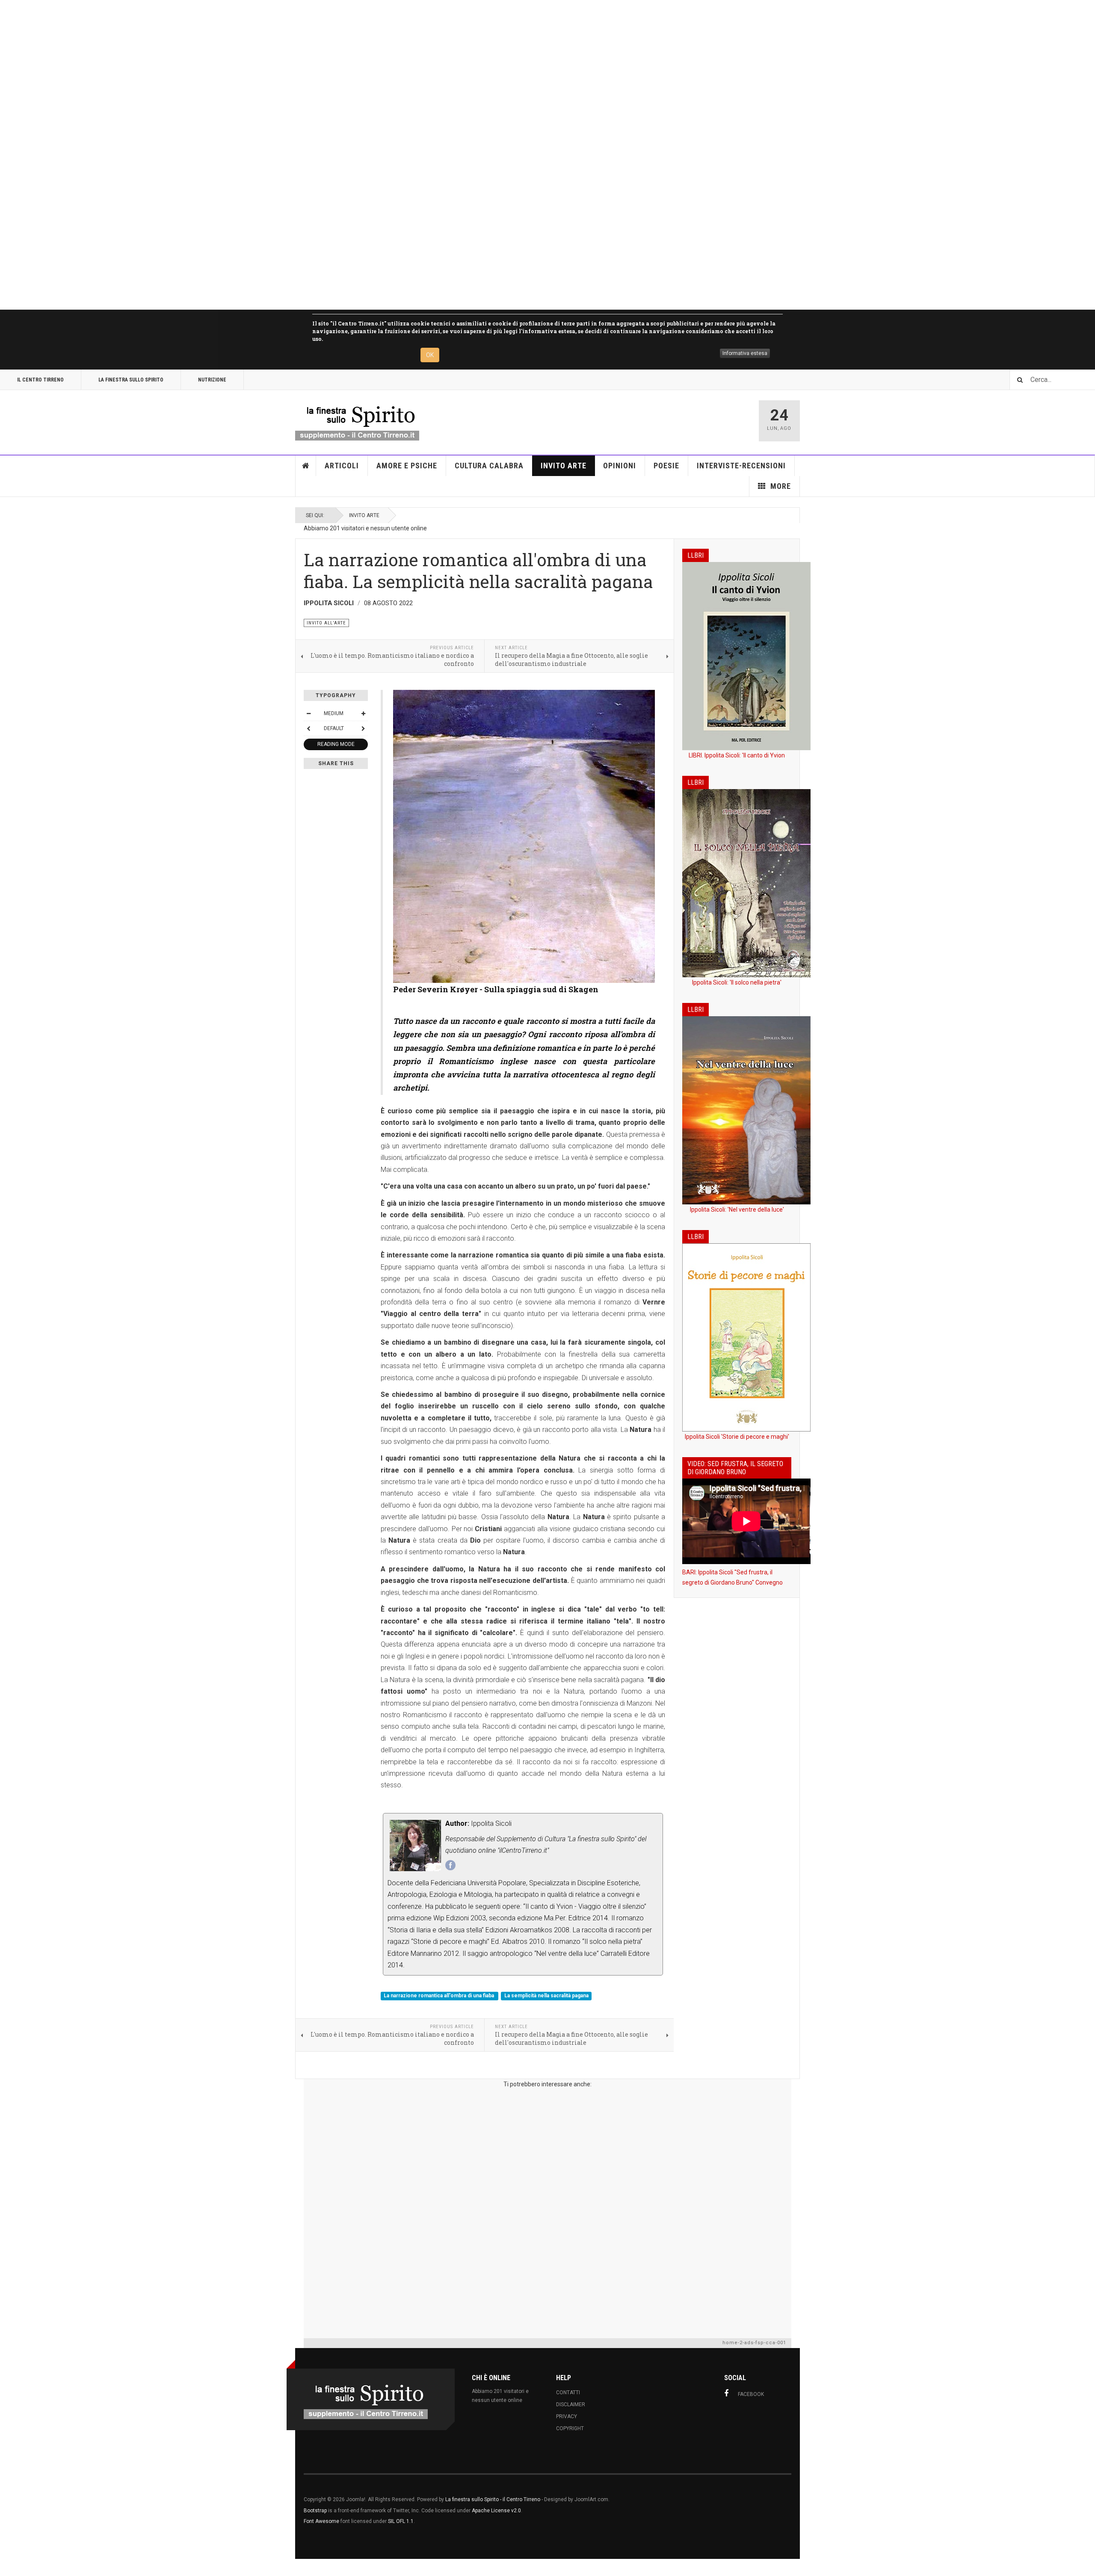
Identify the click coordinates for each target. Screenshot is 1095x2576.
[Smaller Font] (308, 713)
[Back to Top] (8, 2567)
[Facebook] (450, 1865)
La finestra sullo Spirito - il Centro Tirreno (493, 2499)
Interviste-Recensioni (741, 466)
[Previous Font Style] (308, 728)
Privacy (567, 2416)
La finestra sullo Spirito (131, 380)
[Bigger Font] (363, 713)
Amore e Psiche (407, 466)
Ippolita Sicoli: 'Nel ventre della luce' (737, 1210)
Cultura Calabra (489, 466)
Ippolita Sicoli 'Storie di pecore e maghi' (737, 1437)
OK (430, 355)
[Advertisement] (257, 155)
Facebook (751, 2394)
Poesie (666, 466)
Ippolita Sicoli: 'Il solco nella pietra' (737, 982)
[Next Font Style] (363, 728)
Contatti (568, 2393)
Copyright (570, 2428)
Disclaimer (571, 2404)
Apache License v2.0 (496, 2511)
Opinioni (620, 466)
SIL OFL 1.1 (401, 2521)
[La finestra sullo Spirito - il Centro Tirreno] (357, 421)
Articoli (342, 466)
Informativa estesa (745, 353)
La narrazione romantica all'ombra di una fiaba (439, 1996)
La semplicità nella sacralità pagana (546, 1996)
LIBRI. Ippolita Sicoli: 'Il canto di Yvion (737, 755)
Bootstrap (315, 2511)
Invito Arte (564, 466)
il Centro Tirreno (40, 380)
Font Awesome (321, 2521)
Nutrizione (212, 380)
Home (306, 466)
